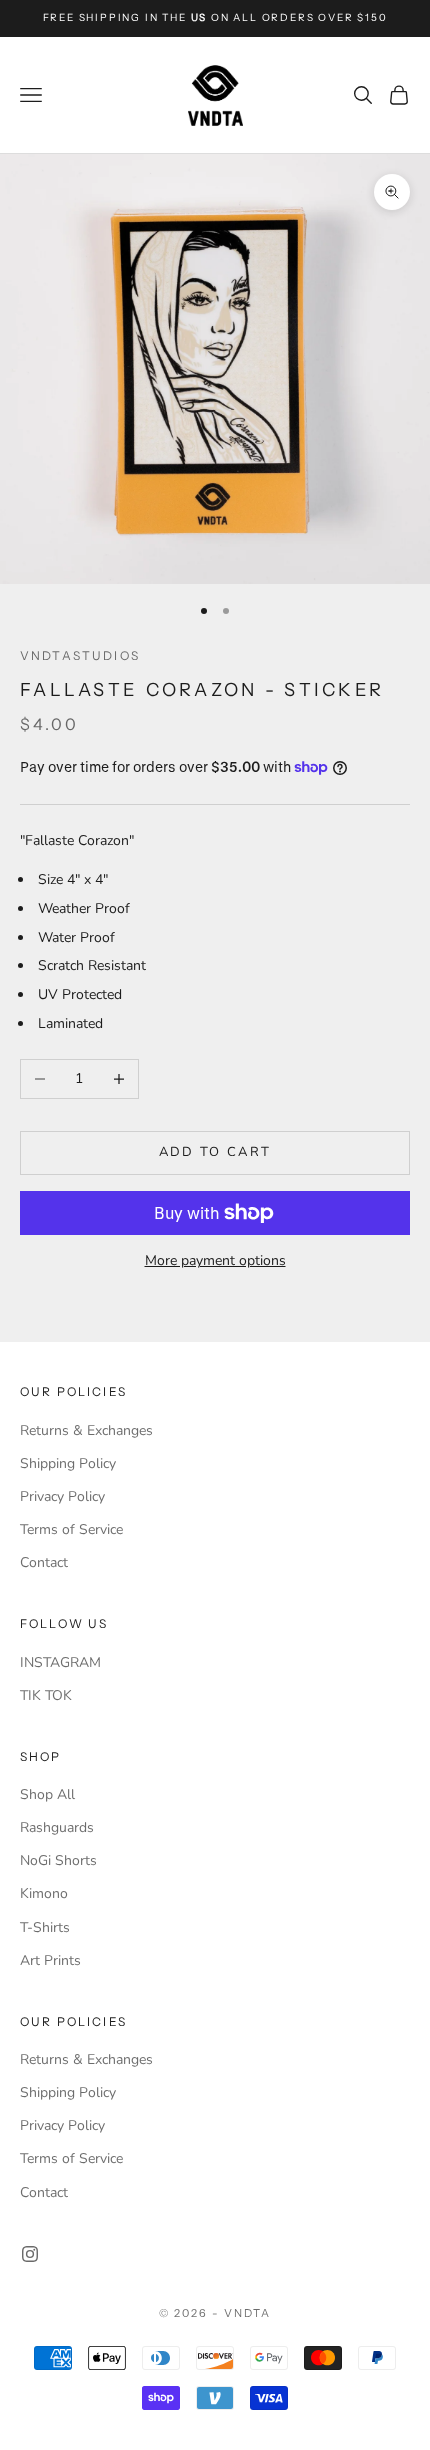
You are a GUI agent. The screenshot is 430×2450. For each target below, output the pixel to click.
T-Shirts (45, 1927)
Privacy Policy (62, 1496)
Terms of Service (71, 1529)
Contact (44, 1562)
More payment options (215, 1260)
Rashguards (57, 1827)
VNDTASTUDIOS (80, 655)
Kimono (44, 1893)
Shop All (47, 1794)
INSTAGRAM (60, 1662)
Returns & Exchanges (86, 1430)
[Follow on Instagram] (30, 2254)
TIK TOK (46, 1695)
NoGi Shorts (58, 1860)
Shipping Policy (68, 1463)
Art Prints (50, 1960)
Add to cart (215, 1152)
